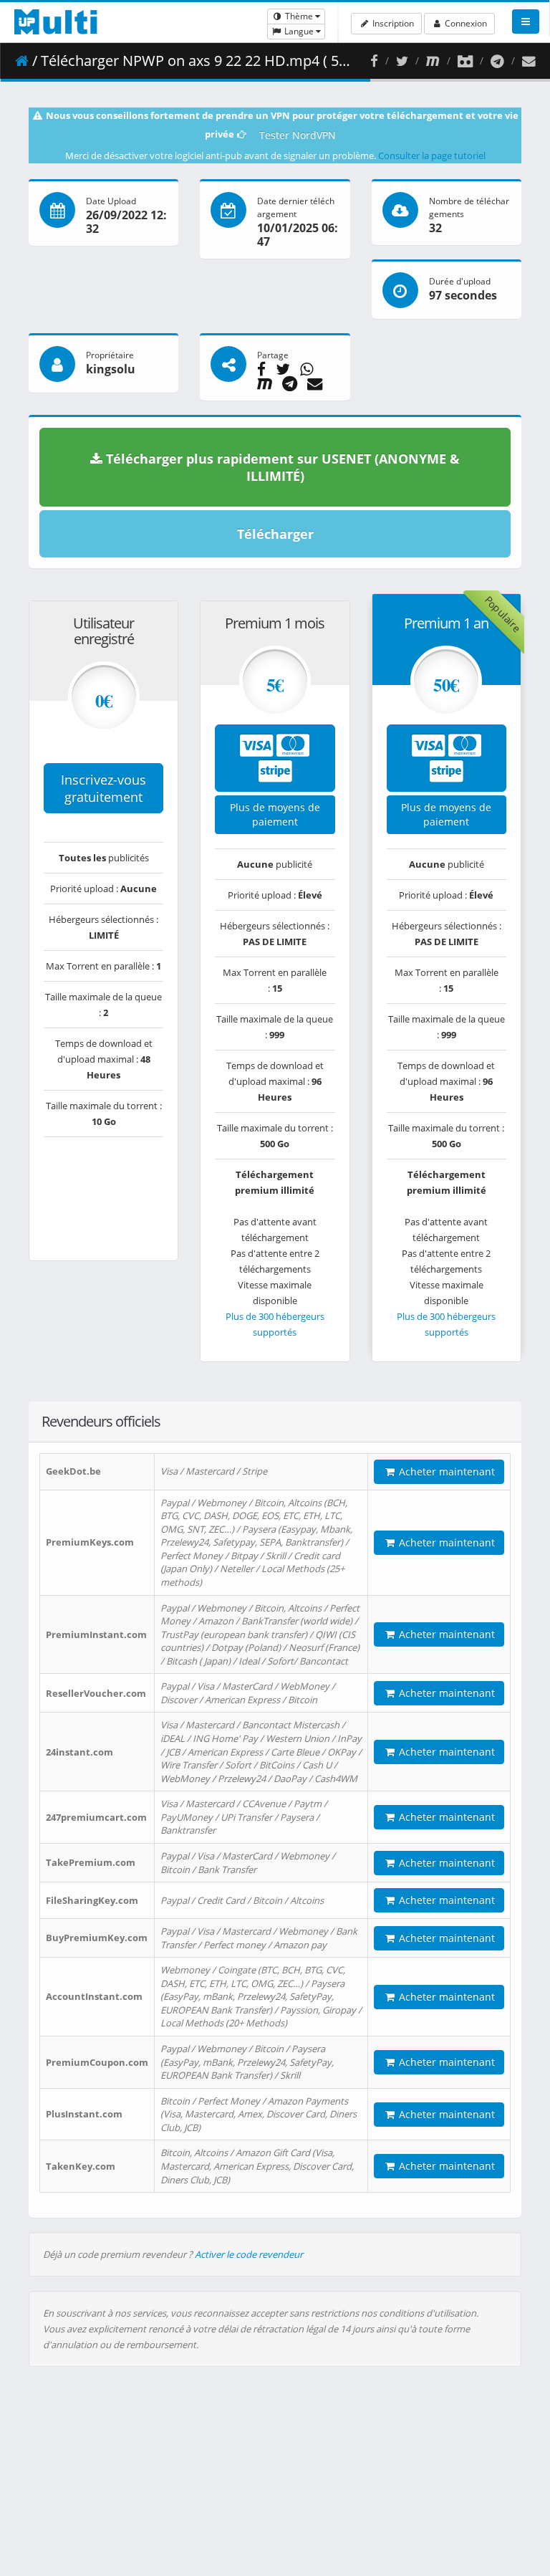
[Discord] (465, 61)
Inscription (392, 23)
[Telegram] (497, 61)
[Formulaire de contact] (529, 61)
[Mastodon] (433, 61)
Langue (299, 31)
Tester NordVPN (298, 135)
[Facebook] (374, 61)
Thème (299, 16)
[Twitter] (402, 61)
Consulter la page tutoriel (432, 155)
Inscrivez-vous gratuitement (103, 788)
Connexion (465, 23)
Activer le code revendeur (249, 2254)
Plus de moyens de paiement (275, 814)
